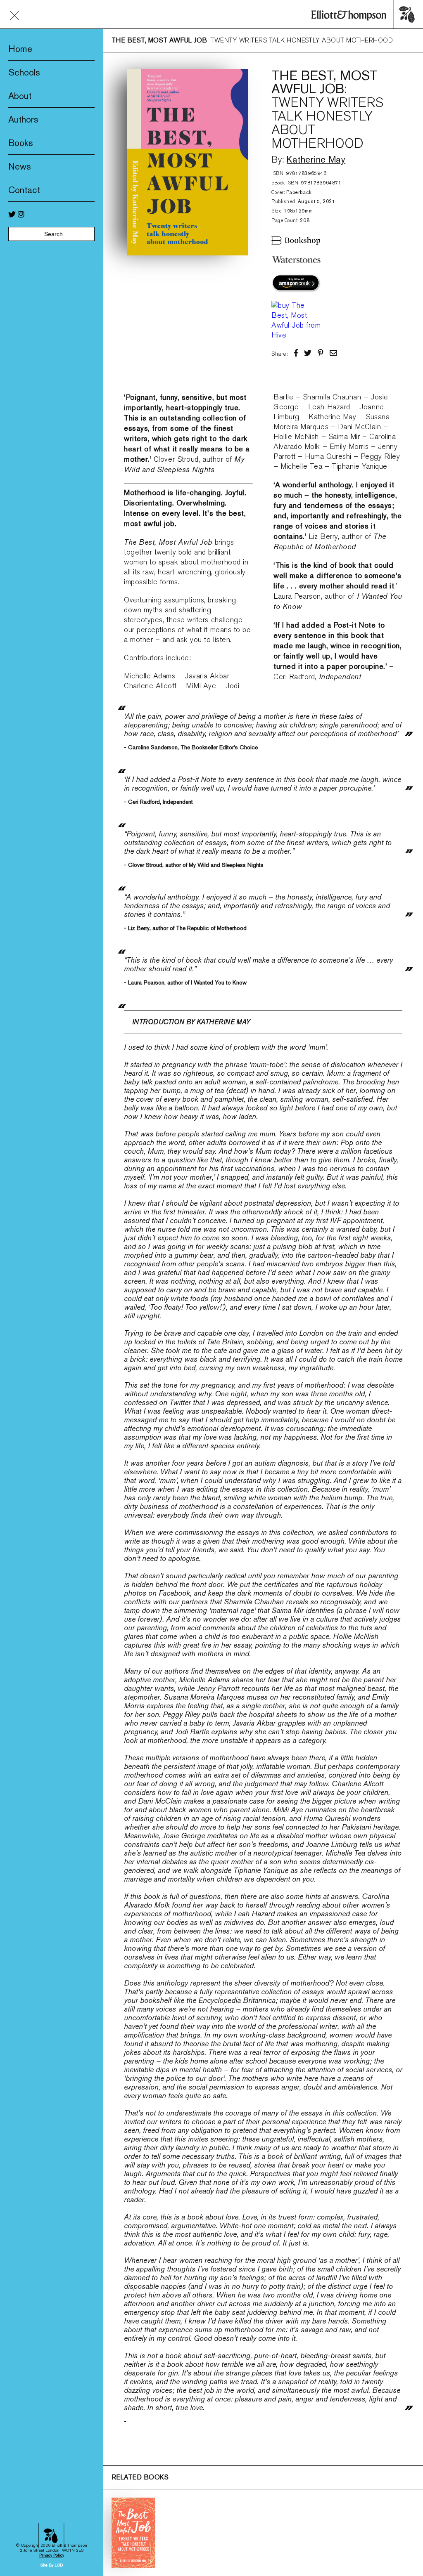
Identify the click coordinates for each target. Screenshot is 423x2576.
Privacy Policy (52, 2555)
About (20, 96)
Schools (24, 72)
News (20, 166)
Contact (24, 190)
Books (21, 143)
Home (20, 49)
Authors (23, 119)
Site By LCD (52, 2565)
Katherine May (316, 159)
